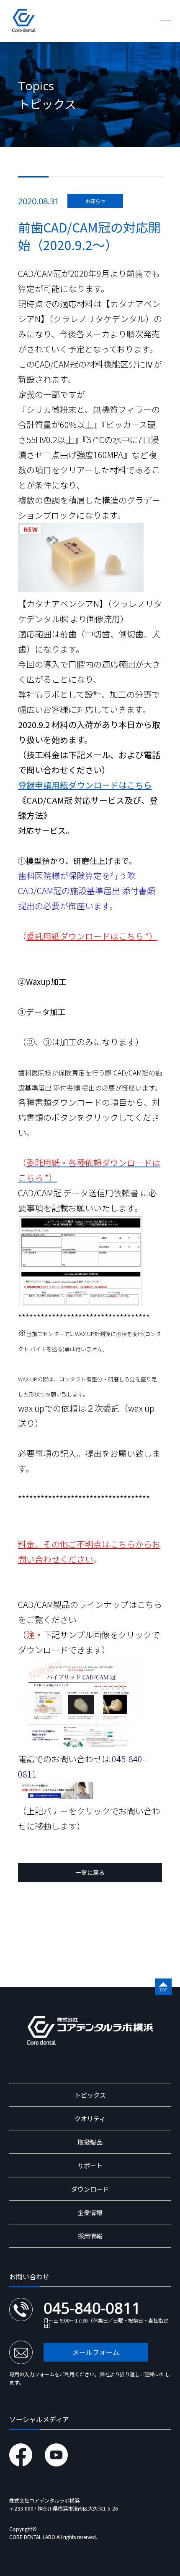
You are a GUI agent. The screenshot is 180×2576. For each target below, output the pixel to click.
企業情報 (90, 2212)
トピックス (90, 2095)
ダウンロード (90, 2189)
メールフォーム (96, 2352)
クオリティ (90, 2118)
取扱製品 (90, 2142)
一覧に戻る (90, 1872)
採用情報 (90, 2236)
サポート (90, 2165)
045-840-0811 (92, 2308)
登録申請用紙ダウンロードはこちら (85, 785)
